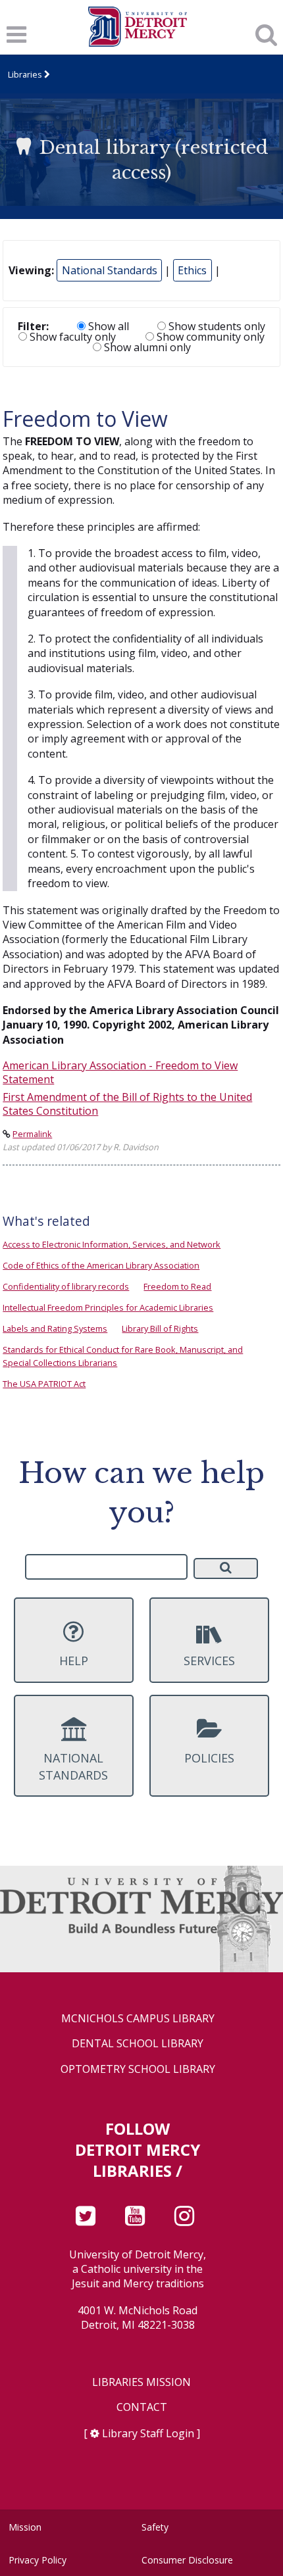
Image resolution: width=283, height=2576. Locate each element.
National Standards (110, 270)
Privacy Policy (38, 2560)
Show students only (216, 326)
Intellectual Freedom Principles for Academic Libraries (108, 1307)
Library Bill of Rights (160, 1328)
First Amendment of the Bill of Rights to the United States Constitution (127, 1104)
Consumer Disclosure (187, 2560)
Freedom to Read (177, 1286)
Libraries (25, 74)
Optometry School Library (138, 2069)
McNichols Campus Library (138, 2019)
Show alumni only (146, 347)
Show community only (209, 337)
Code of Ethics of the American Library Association (101, 1265)
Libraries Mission (141, 2382)
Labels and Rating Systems (55, 1328)
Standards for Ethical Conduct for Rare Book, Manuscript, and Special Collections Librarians (123, 1356)
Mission (25, 2527)
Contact (142, 2407)
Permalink (32, 1134)
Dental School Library (138, 2044)
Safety (155, 2527)
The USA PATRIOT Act (44, 1384)
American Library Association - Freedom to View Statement (120, 1072)
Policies (209, 1758)
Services (209, 1661)
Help (74, 1661)
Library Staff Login (148, 2433)
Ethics (192, 270)
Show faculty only (71, 337)
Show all (107, 326)
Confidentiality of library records (66, 1286)
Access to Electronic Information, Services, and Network (112, 1244)
